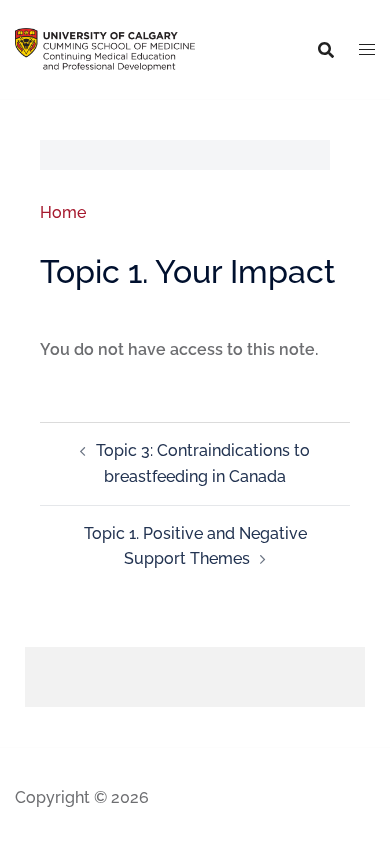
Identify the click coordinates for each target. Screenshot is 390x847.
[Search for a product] (326, 50)
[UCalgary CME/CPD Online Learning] (105, 48)
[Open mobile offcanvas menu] (367, 50)
